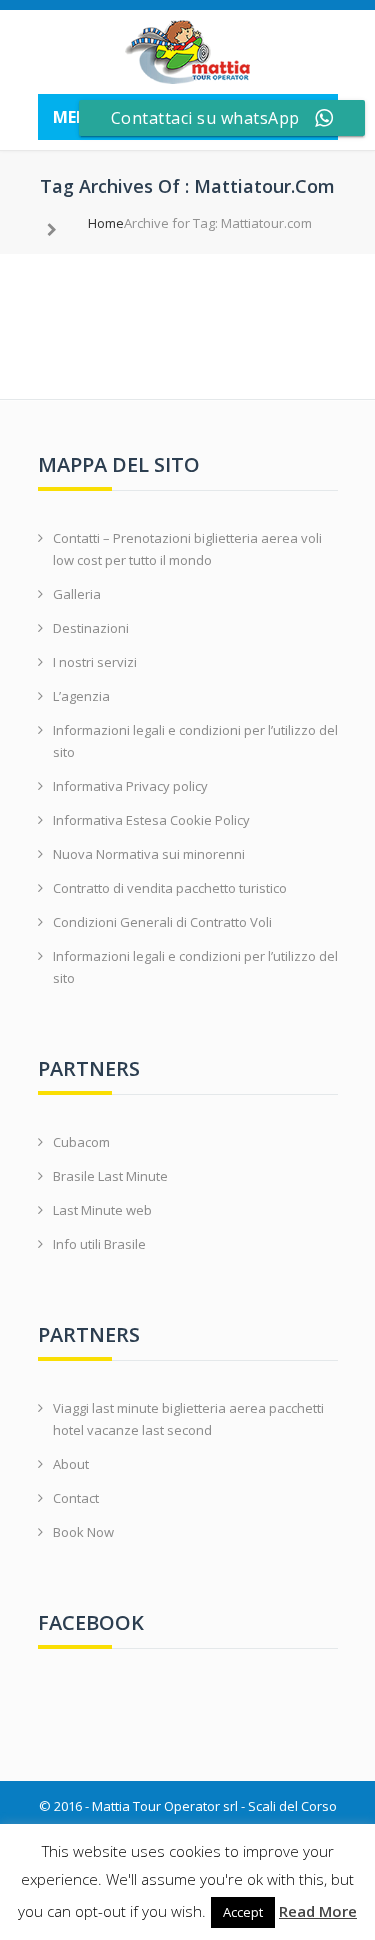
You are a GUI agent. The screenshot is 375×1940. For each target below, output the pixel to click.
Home (106, 223)
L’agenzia (81, 696)
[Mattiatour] (188, 52)
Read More (318, 1911)
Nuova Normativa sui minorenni (149, 854)
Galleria (77, 594)
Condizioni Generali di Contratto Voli (162, 922)
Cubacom (81, 1142)
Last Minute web (102, 1210)
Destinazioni (91, 628)
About (71, 1464)
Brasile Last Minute (110, 1176)
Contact (76, 1498)
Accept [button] (243, 1912)
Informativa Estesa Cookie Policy (151, 820)
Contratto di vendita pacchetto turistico (170, 888)
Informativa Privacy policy (130, 786)
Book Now (83, 1532)
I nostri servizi (95, 662)
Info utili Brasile (99, 1244)
